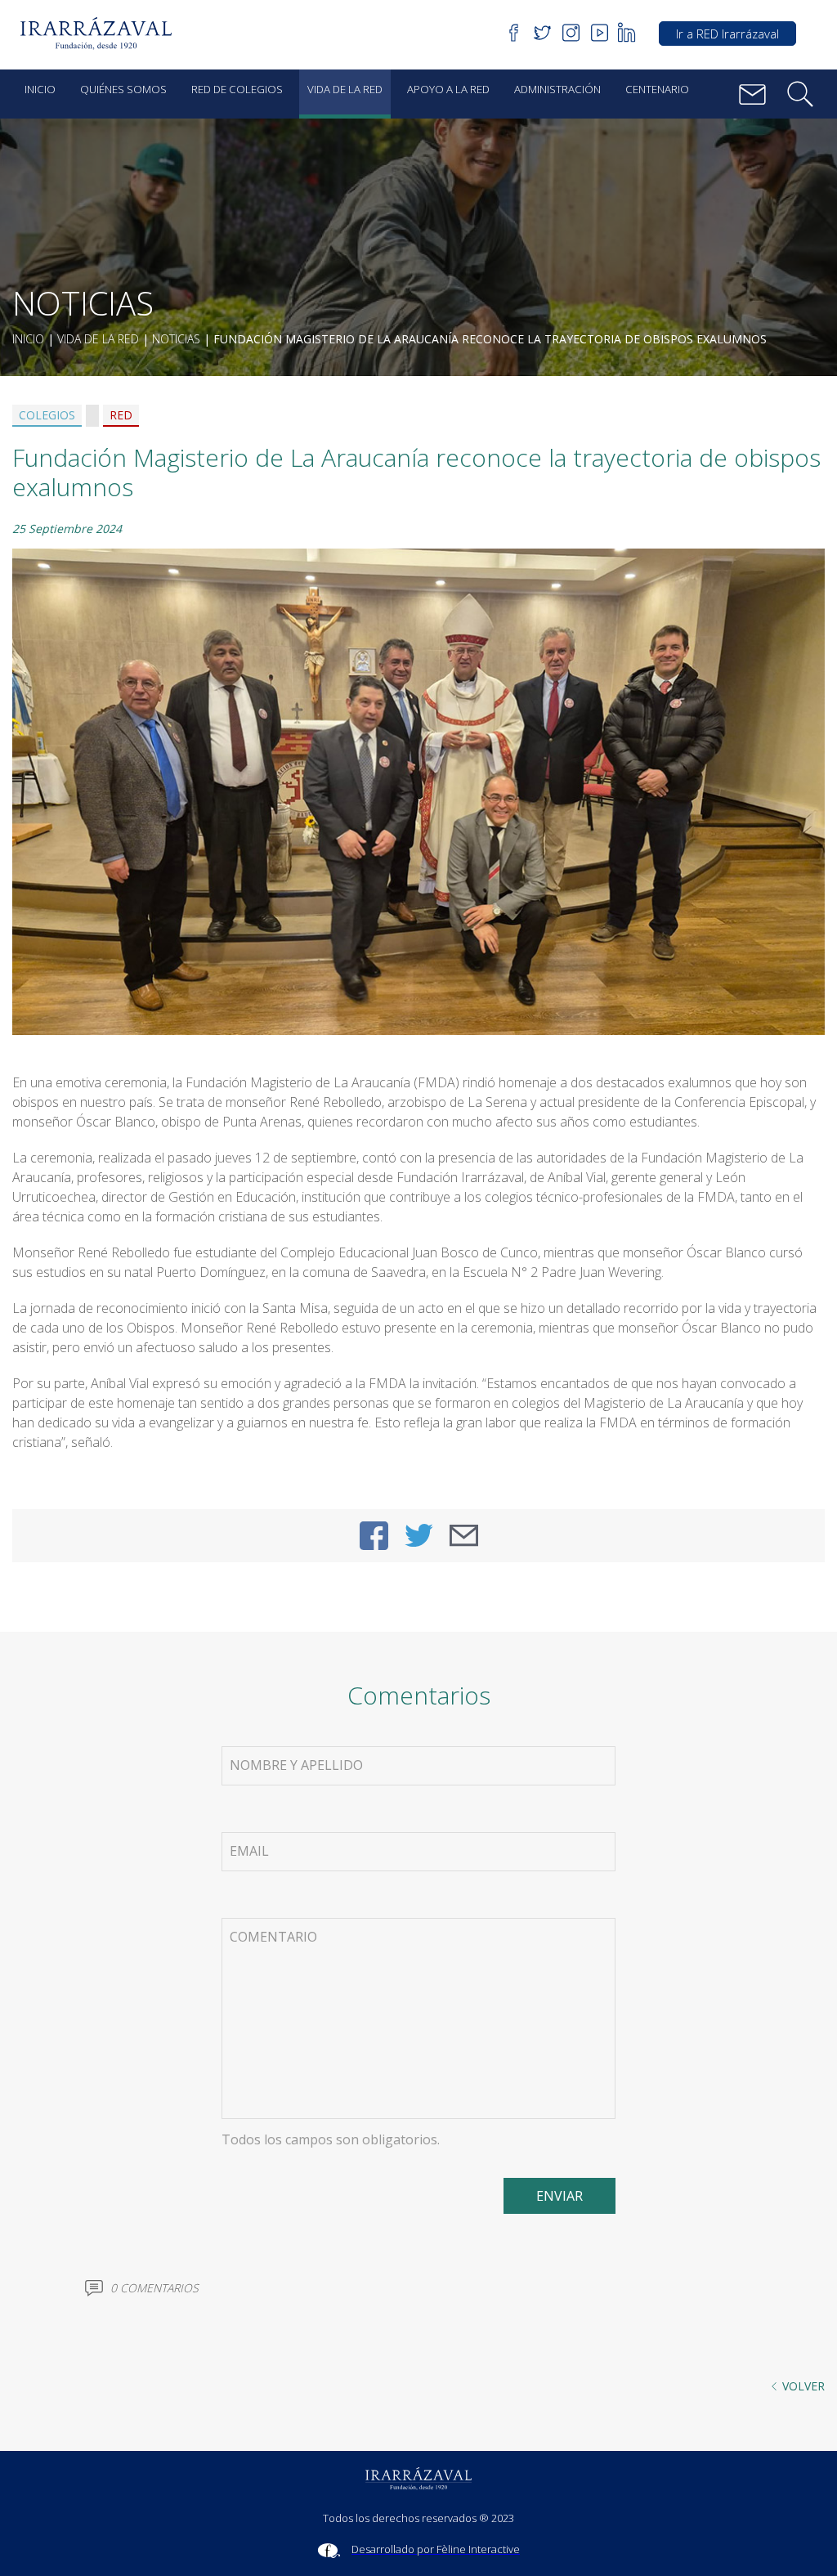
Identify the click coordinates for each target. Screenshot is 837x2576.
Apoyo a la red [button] (448, 89)
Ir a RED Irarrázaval (727, 34)
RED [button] (121, 415)
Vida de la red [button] (345, 89)
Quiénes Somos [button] (123, 89)
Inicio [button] (40, 89)
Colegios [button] (47, 415)
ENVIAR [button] (559, 2196)
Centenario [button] (657, 89)
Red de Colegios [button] (237, 89)
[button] (102, 34)
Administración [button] (557, 89)
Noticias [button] (176, 339)
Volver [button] (803, 2386)
